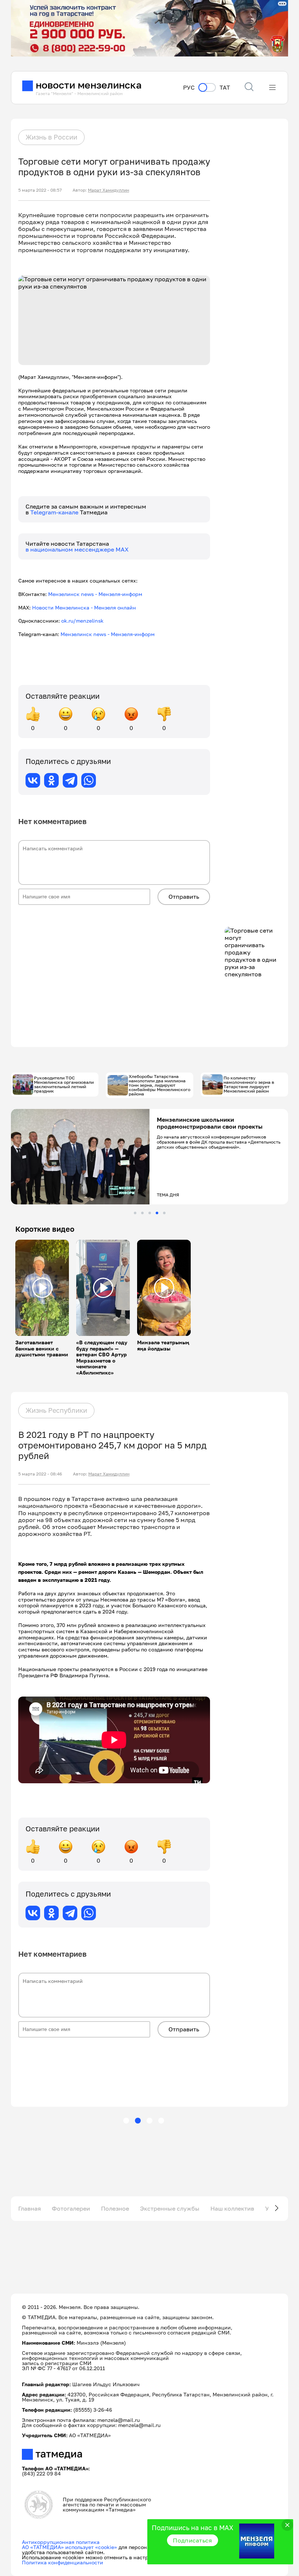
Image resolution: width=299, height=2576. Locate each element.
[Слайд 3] (150, 1213)
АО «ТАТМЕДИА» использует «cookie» (69, 2547)
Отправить (184, 897)
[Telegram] (70, 780)
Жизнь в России (51, 137)
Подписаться (193, 2540)
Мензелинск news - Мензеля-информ (95, 594)
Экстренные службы (170, 2208)
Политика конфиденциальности (63, 2562)
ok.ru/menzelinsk (82, 621)
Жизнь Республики (56, 1410)
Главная (30, 2208)
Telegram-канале (55, 512)
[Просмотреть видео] (42, 1288)
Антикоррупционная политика (61, 2542)
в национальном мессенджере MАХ (77, 549)
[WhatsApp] (89, 780)
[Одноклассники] (51, 780)
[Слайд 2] (142, 1213)
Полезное (115, 2208)
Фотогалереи (71, 2208)
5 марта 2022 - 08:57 (40, 190)
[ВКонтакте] (33, 780)
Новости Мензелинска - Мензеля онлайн (84, 607)
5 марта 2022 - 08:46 (40, 1474)
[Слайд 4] (157, 1213)
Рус (189, 88)
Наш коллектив (232, 2208)
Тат (225, 88)
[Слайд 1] (135, 1213)
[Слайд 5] (164, 1213)
